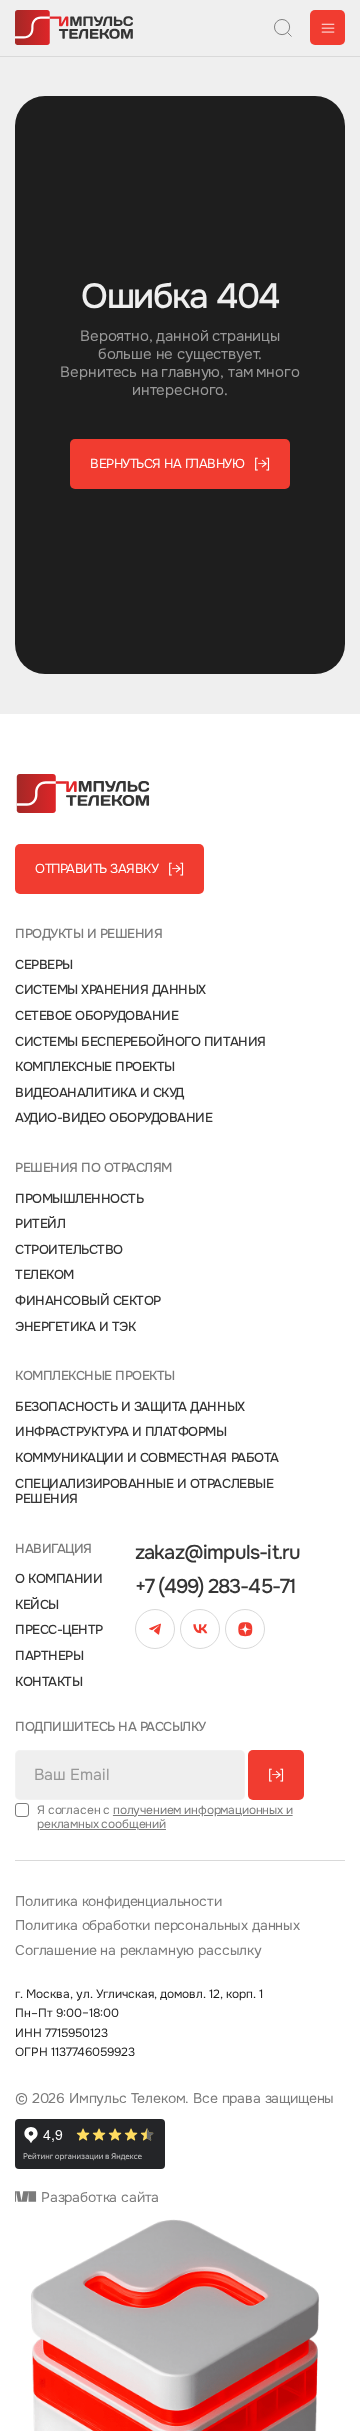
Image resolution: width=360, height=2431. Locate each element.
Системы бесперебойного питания (140, 1042)
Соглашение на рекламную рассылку (138, 1950)
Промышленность (79, 1199)
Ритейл (40, 1224)
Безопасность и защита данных (130, 1407)
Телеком (44, 1275)
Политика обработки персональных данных (157, 1925)
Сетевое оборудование (96, 1016)
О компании (58, 1579)
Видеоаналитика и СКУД (99, 1093)
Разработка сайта (98, 2197)
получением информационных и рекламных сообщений (165, 1817)
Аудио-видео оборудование (113, 1118)
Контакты (48, 1682)
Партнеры (49, 1656)
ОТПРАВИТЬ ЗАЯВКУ (109, 868)
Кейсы (37, 1605)
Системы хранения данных (110, 990)
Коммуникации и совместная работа (147, 1458)
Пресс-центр (59, 1630)
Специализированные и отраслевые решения (144, 1491)
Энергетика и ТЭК (75, 1327)
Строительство (69, 1250)
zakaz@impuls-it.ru (218, 1553)
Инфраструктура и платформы (121, 1432)
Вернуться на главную (180, 463)
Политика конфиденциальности (118, 1901)
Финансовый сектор (88, 1301)
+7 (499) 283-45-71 (215, 1587)
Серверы (44, 965)
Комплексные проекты (95, 1067)
